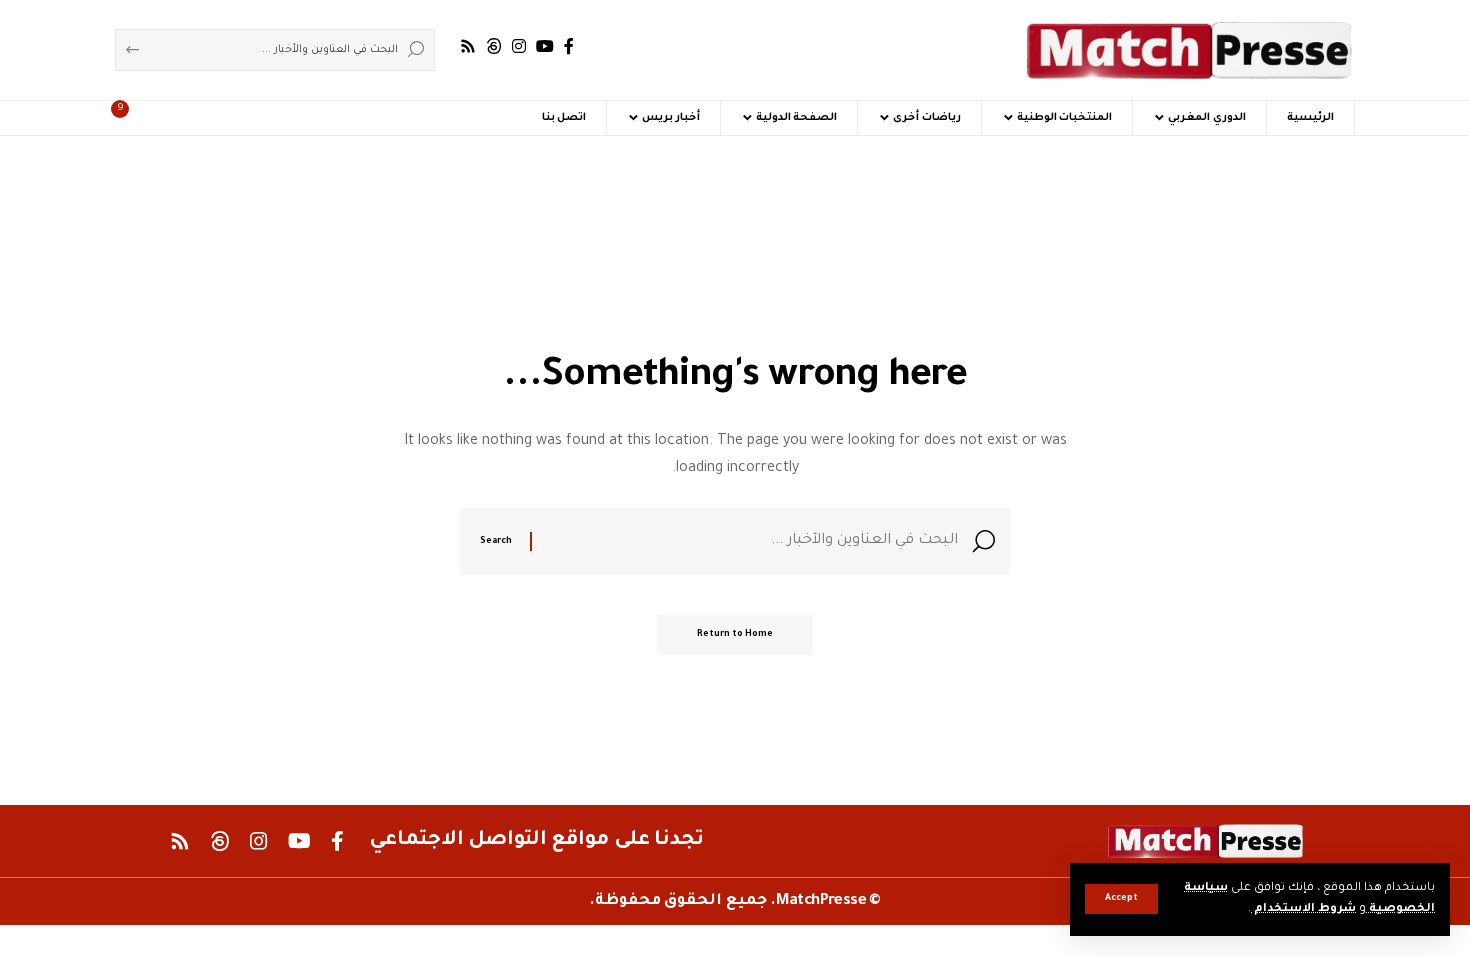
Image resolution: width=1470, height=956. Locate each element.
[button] (1121, 899)
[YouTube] (545, 46)
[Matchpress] (1190, 50)
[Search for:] (752, 541)
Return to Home (735, 635)
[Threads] (494, 46)
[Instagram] (519, 46)
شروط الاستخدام (1303, 909)
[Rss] (468, 46)
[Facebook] (569, 46)
